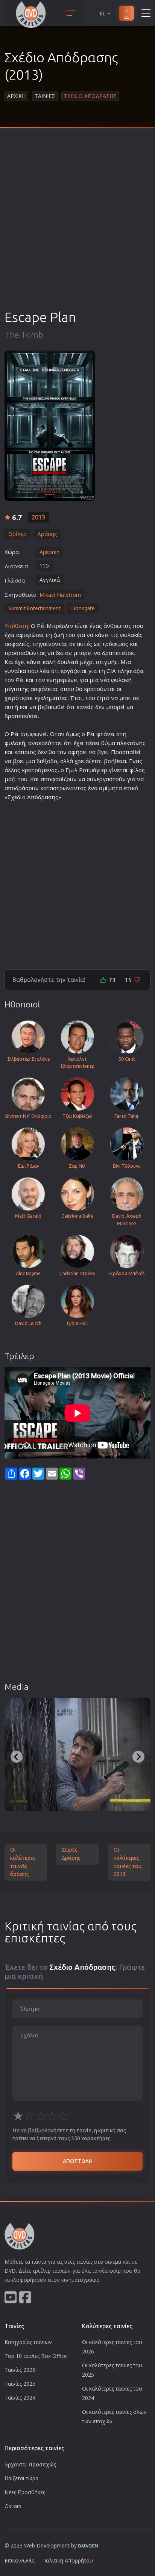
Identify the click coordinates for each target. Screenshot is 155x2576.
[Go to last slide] (17, 1757)
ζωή (59, 635)
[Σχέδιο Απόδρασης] (50, 426)
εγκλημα (46, 698)
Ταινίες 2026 (20, 2370)
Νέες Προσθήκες (25, 2492)
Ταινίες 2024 (20, 2398)
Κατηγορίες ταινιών (28, 2342)
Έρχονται (30, 2464)
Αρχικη (16, 96)
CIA (111, 671)
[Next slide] (138, 1757)
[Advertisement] (77, 227)
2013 (38, 517)
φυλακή (121, 680)
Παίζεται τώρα (21, 2478)
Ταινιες (45, 96)
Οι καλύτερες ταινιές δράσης (23, 1862)
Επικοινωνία (20, 2560)
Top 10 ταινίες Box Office (36, 2356)
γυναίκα (15, 671)
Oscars (13, 2506)
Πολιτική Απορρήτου (68, 2560)
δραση (47, 797)
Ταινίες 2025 (20, 2384)
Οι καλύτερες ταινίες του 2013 (128, 1862)
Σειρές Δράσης (71, 1854)
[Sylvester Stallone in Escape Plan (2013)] (77, 1754)
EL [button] (102, 13)
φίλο (136, 770)
